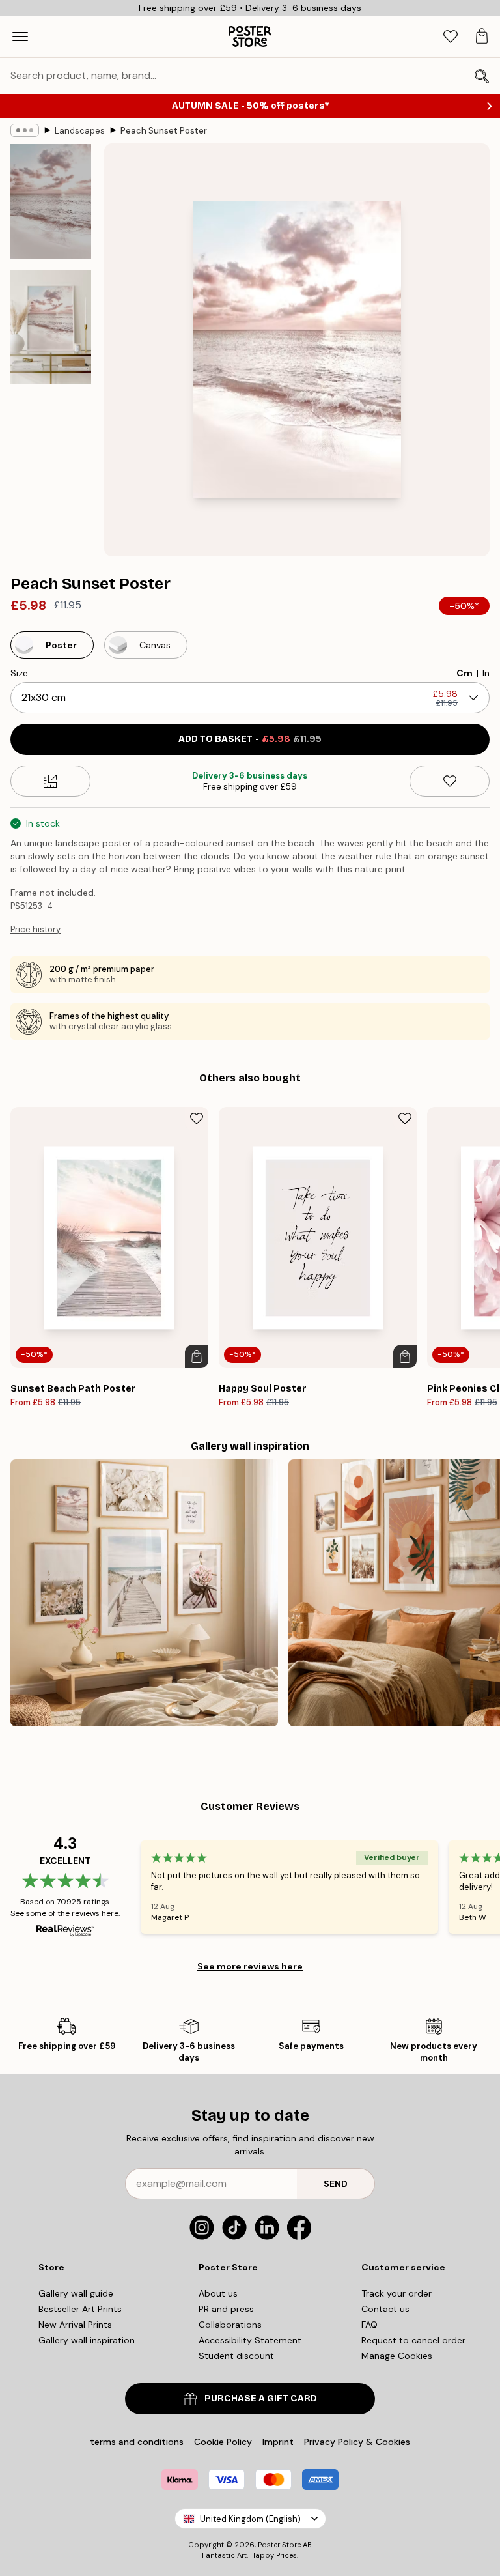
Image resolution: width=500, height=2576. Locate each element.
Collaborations (230, 2325)
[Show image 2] (51, 327)
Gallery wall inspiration (87, 2340)
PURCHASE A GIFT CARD (261, 2398)
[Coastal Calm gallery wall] (144, 1593)
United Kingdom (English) (250, 2519)
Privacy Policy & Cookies (357, 2442)
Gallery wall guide (76, 2293)
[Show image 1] (51, 202)
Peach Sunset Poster (164, 131)
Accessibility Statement (250, 2340)
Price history (35, 929)
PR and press (226, 2309)
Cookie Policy (223, 2442)
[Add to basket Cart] (197, 1356)
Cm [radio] (465, 673)
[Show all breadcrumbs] (25, 130)
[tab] (451, 37)
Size (19, 673)
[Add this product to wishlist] (450, 781)
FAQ (369, 2325)
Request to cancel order (413, 2340)
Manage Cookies (397, 2356)
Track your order (396, 2293)
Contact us (385, 2309)
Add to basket (250, 739)
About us (218, 2293)
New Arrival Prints (75, 2325)
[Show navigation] (20, 36)
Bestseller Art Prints (80, 2309)
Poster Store (279, 2545)
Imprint (278, 2442)
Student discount (236, 2356)
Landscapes (80, 131)
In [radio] (486, 673)
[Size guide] (50, 781)
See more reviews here (250, 1966)
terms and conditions (137, 2442)
